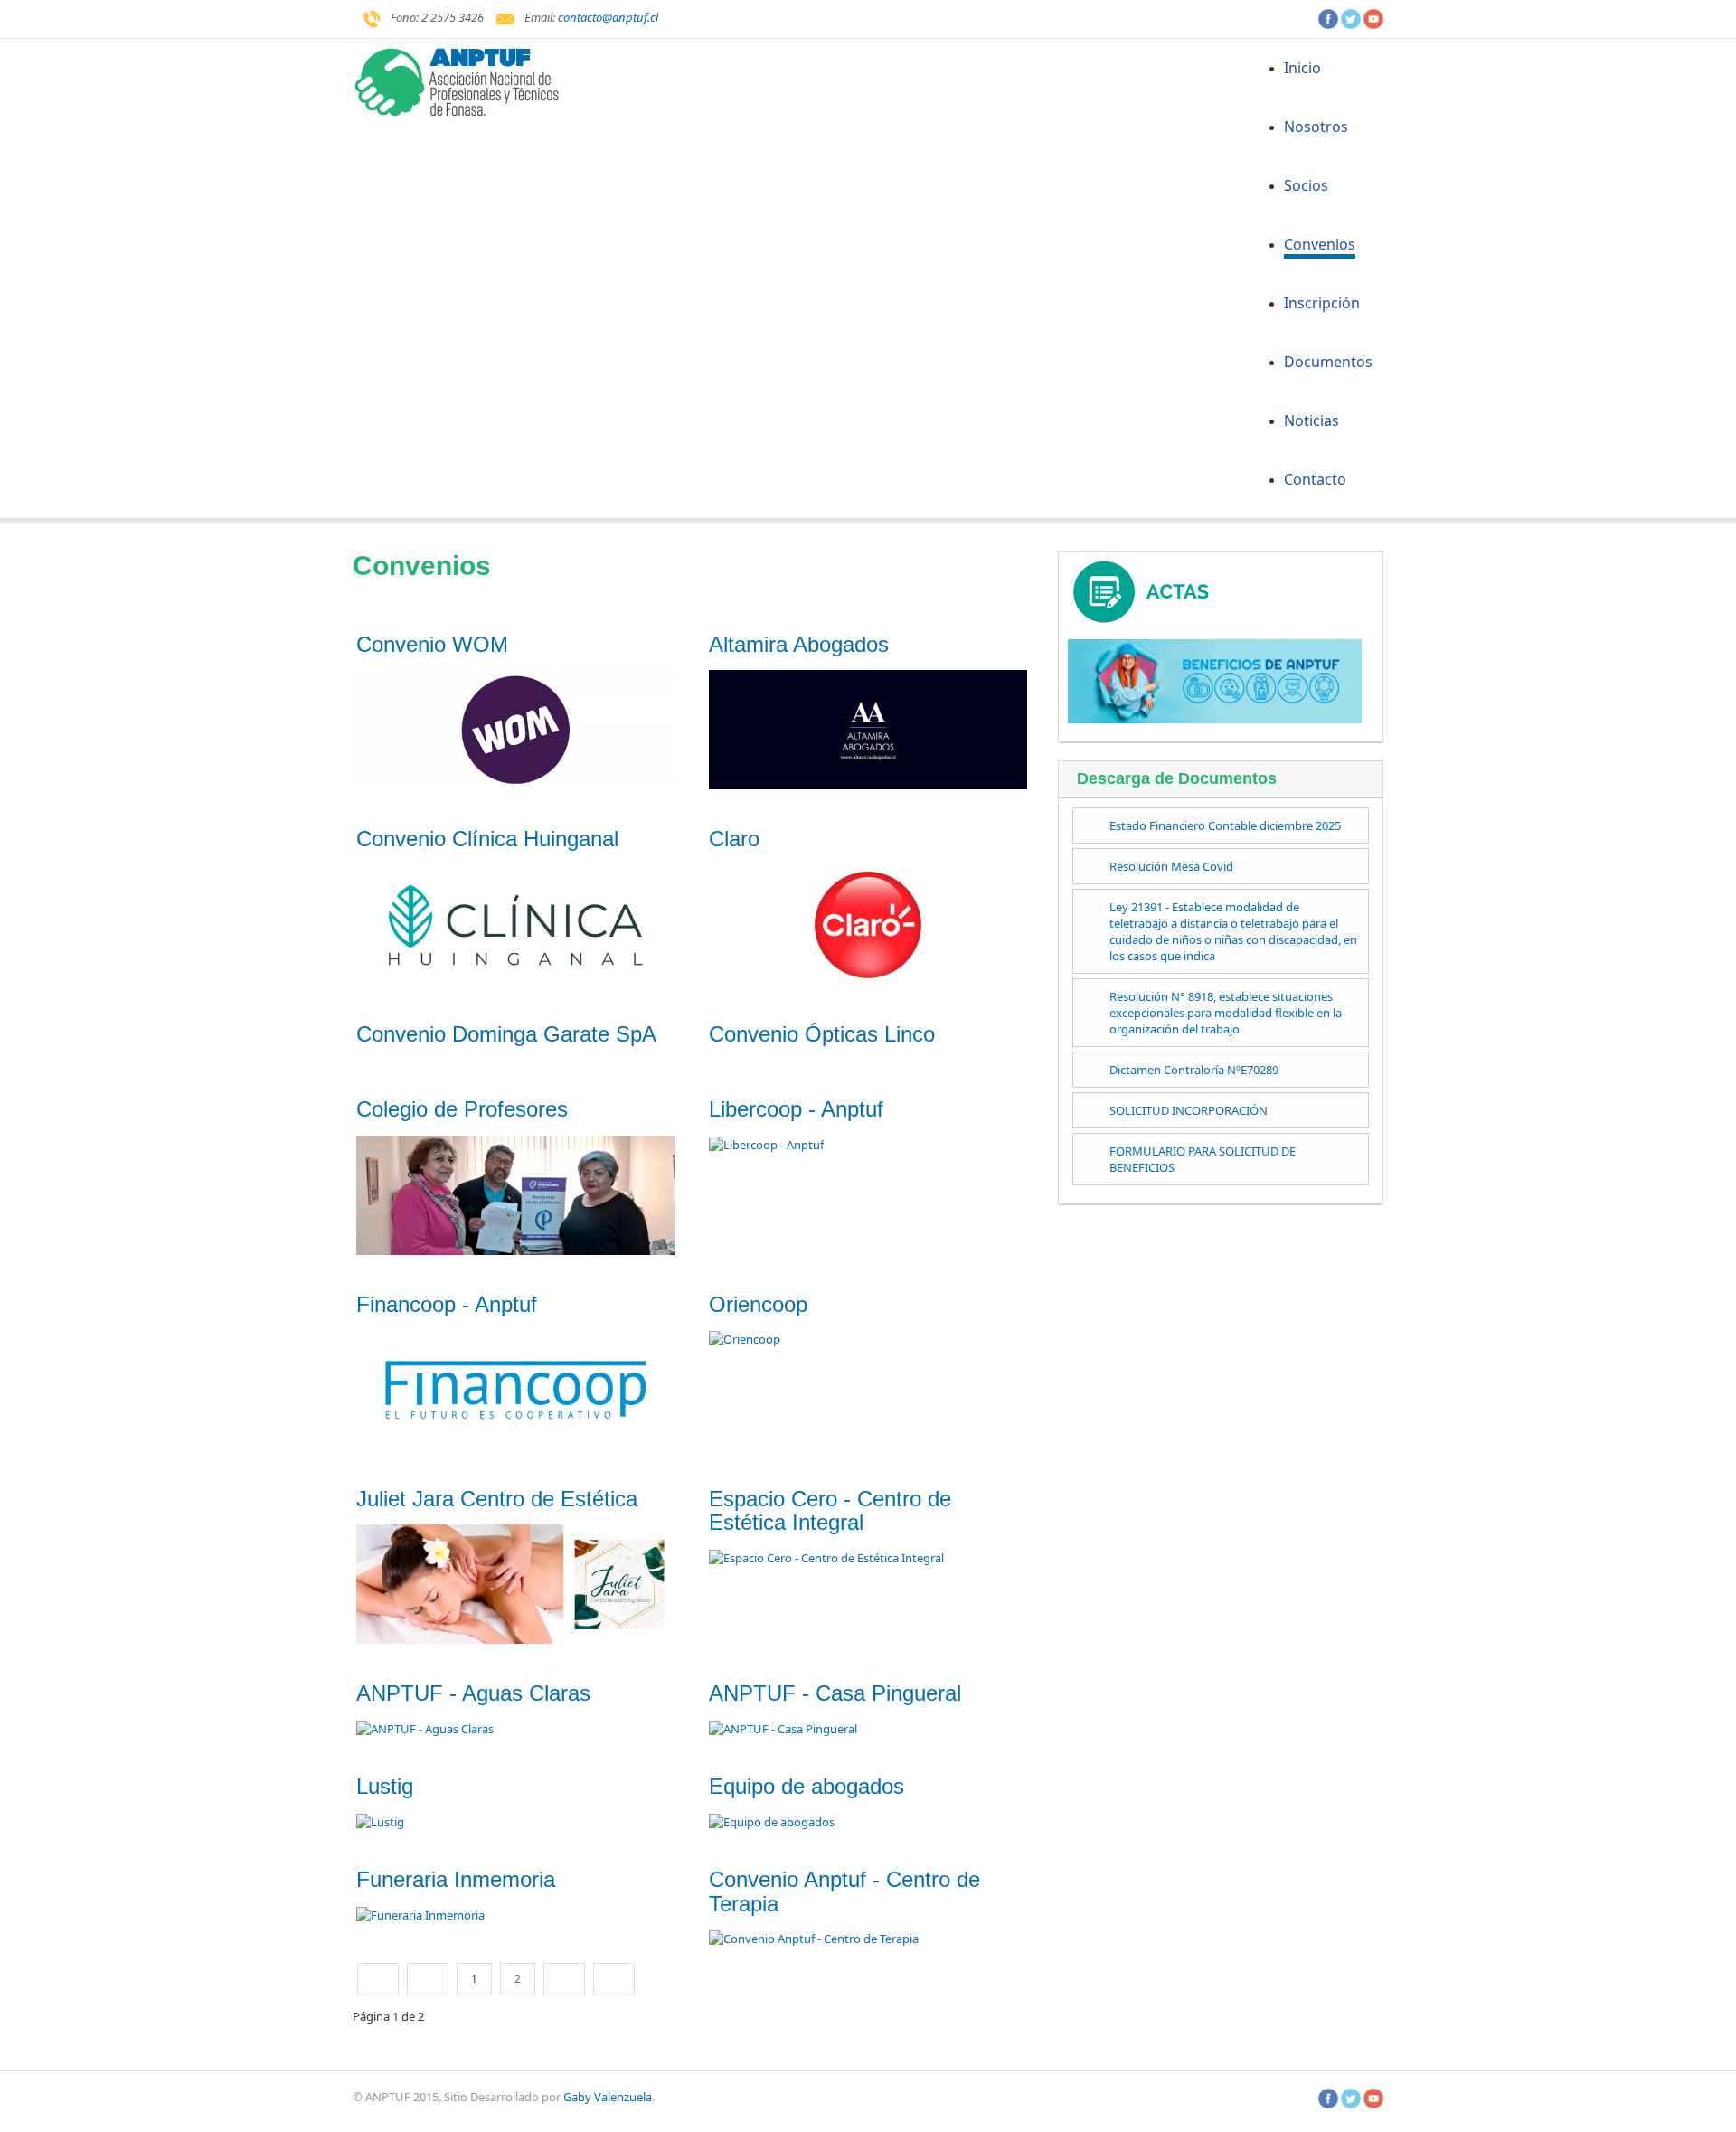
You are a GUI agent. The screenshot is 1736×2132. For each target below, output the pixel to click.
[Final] (614, 1979)
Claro (734, 839)
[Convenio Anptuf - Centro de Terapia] (814, 1938)
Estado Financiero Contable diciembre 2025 (1225, 825)
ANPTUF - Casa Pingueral (838, 1693)
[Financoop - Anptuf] (515, 1388)
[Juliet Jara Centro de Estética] (515, 1583)
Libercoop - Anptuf (796, 1109)
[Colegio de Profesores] (515, 1193)
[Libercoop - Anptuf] (766, 1144)
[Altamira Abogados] (868, 729)
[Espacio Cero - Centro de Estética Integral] (826, 1557)
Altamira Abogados (799, 644)
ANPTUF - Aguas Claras (473, 1693)
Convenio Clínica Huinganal (487, 839)
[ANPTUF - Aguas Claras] (425, 1728)
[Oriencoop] (745, 1338)
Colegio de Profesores (462, 1109)
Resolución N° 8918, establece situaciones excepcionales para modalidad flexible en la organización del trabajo (1226, 1013)
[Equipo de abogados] (772, 1821)
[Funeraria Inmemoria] (420, 1914)
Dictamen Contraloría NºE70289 (1194, 1070)
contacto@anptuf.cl (608, 17)
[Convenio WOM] (515, 729)
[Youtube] (1373, 17)
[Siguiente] (564, 1979)
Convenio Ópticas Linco (822, 1034)
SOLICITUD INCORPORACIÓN (1189, 1110)
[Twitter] (1351, 17)
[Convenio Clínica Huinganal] (515, 923)
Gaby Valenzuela (608, 2097)
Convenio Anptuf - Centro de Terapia (844, 1891)
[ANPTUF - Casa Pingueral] (784, 1728)
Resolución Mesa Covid (1171, 866)
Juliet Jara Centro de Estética (497, 1499)
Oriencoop (758, 1304)
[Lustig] (380, 1821)
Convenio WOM (432, 644)
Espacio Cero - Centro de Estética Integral (830, 1510)
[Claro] (868, 923)
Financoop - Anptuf (447, 1304)
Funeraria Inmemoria (456, 1879)
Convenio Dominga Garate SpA (506, 1034)
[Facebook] (1328, 17)
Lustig (385, 1786)
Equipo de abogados (807, 1786)
